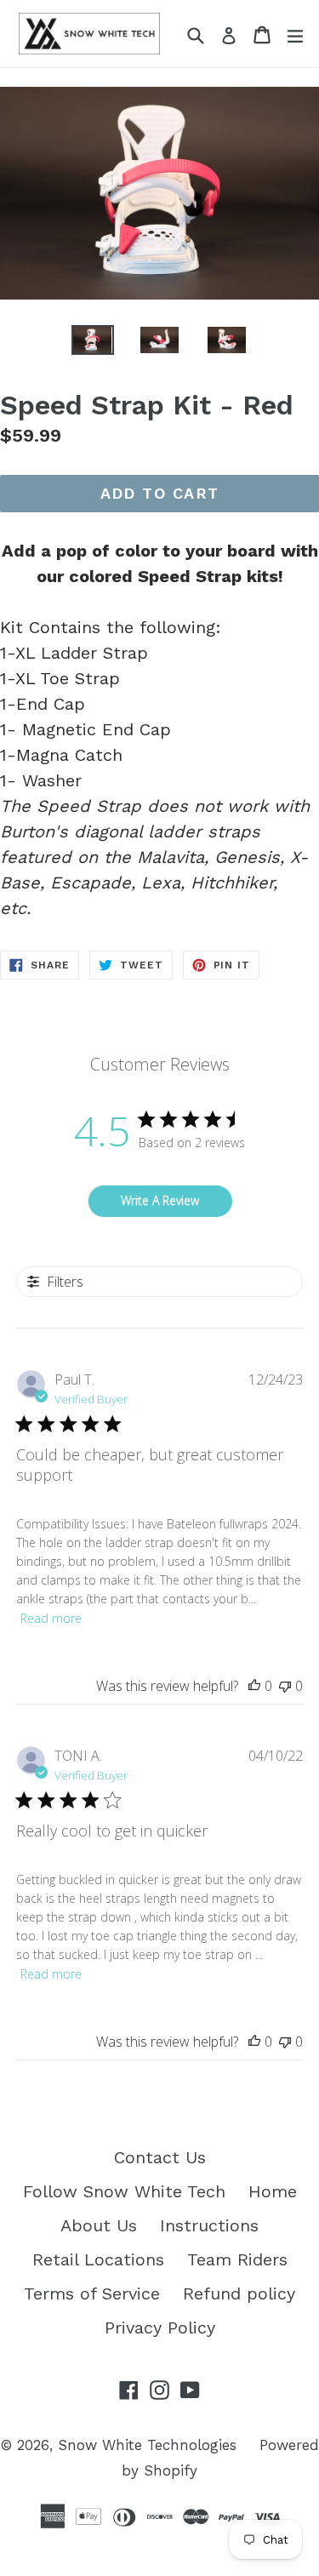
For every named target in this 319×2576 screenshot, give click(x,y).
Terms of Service (92, 2293)
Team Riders (237, 2259)
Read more (51, 1618)
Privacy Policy (160, 2328)
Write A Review (160, 1200)
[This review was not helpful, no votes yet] (285, 1686)
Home (273, 2191)
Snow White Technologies (147, 2445)
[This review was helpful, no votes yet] (254, 1686)
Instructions (209, 2225)
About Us (99, 2225)
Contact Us (160, 2157)
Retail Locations (98, 2259)
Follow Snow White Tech (124, 2191)
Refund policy (239, 2293)
